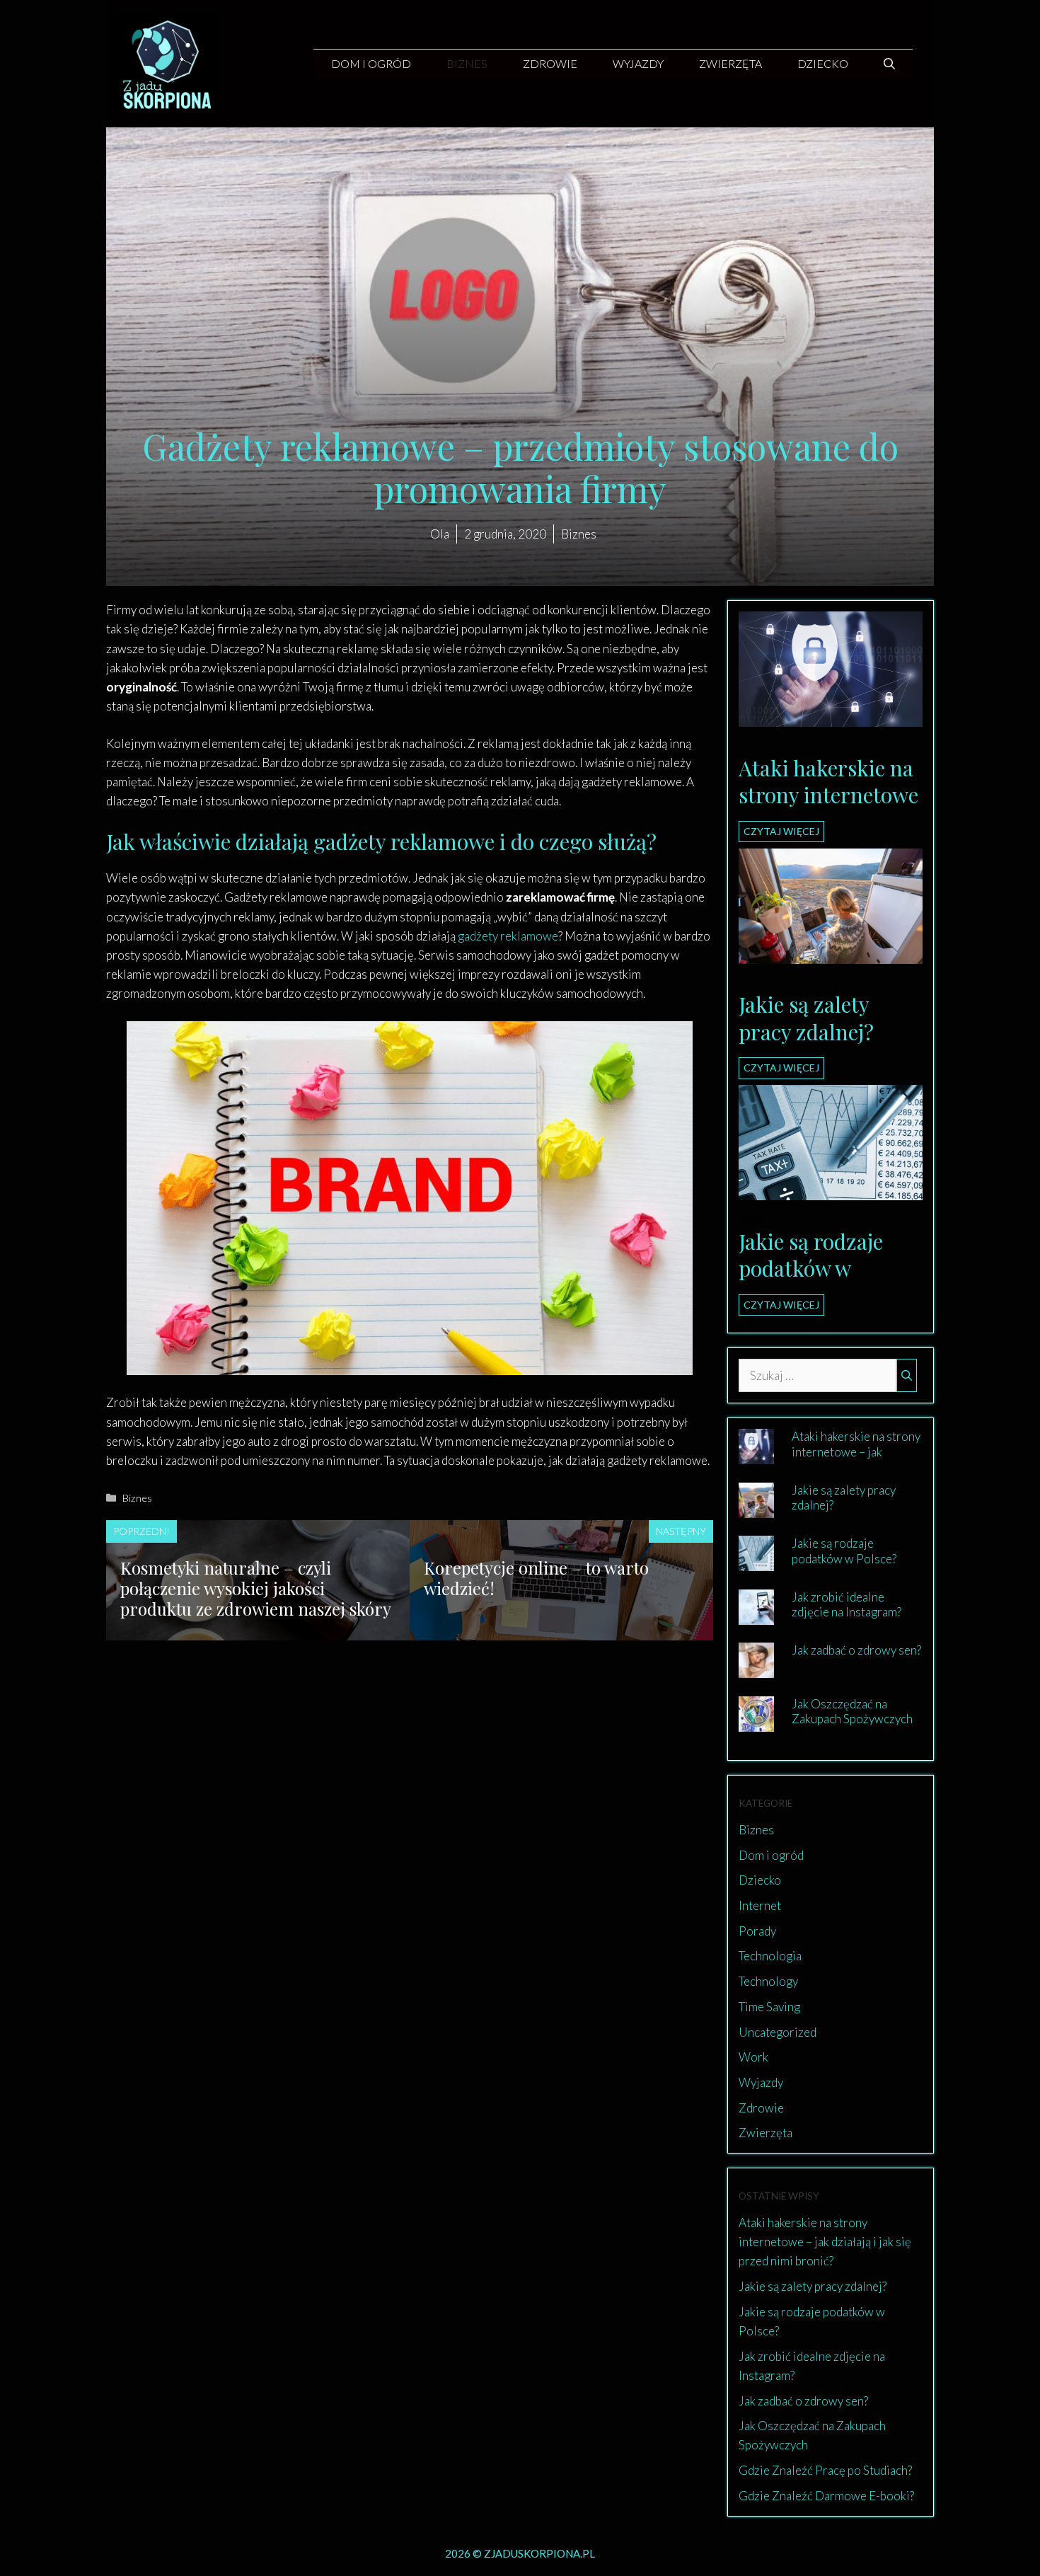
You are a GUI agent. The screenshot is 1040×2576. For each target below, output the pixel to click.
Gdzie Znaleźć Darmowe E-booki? (826, 2496)
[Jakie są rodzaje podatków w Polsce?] (831, 1191)
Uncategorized (778, 2032)
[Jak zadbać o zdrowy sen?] (756, 1668)
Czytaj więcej (781, 831)
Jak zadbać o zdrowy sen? (856, 1650)
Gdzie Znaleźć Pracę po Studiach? (825, 2470)
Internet (756, 746)
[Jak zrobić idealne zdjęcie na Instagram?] (756, 1615)
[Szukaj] (907, 1376)
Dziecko (823, 63)
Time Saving (769, 2007)
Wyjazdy (638, 63)
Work (753, 2057)
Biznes (467, 63)
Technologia (770, 1956)
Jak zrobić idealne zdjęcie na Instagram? (847, 1604)
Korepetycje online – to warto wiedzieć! (536, 1578)
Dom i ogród (371, 63)
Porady (757, 1931)
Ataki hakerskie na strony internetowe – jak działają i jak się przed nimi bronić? (856, 1459)
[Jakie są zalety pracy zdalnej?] (831, 954)
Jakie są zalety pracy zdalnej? (806, 1018)
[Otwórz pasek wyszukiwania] (889, 64)
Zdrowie (550, 63)
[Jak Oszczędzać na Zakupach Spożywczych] (756, 1722)
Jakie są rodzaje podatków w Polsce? (811, 1269)
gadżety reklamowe (508, 936)
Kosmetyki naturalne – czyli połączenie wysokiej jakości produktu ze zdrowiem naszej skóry (256, 1588)
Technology (768, 1981)
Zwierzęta (730, 63)
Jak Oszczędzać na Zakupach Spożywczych (852, 1711)
